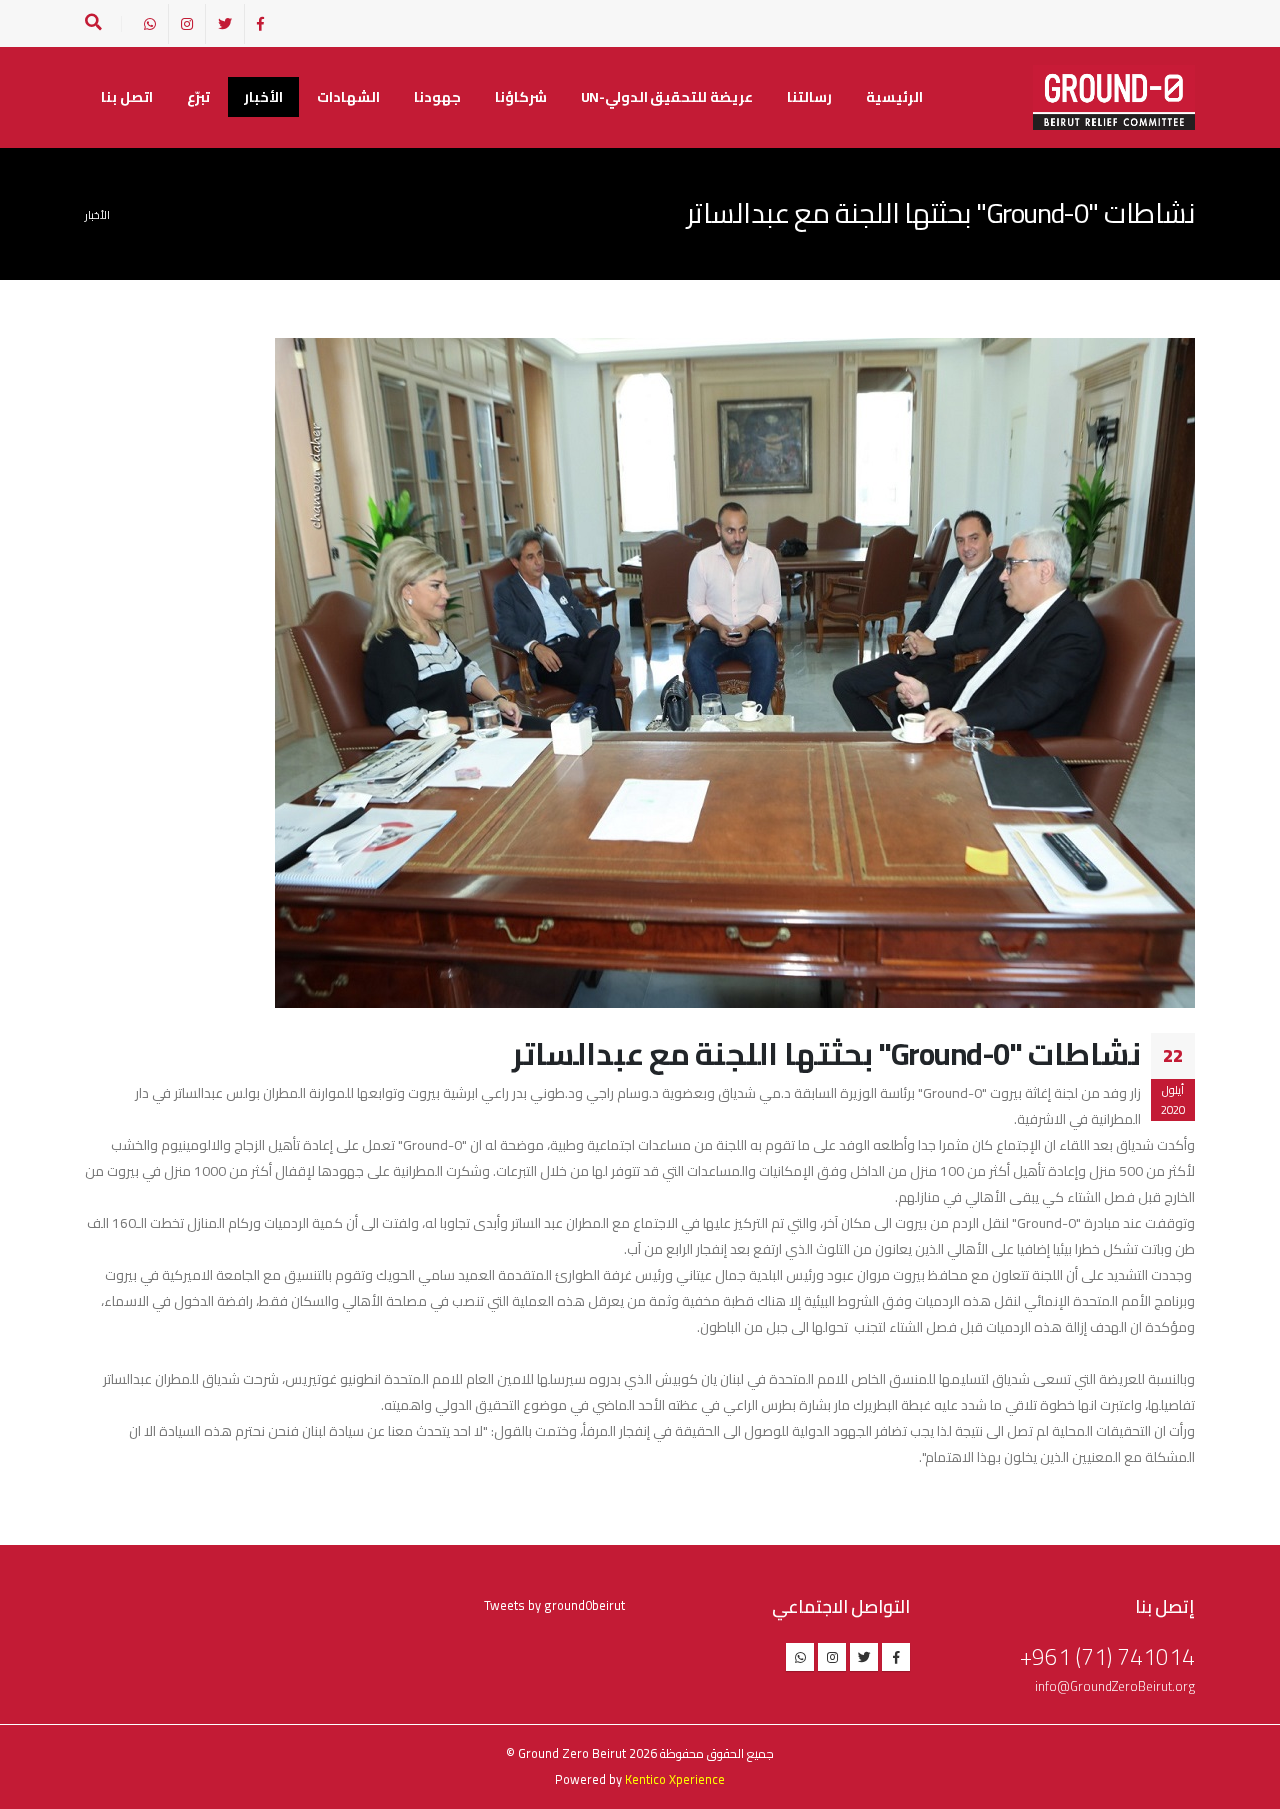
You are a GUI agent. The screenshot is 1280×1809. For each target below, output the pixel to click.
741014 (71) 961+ (1107, 1656)
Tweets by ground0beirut (554, 1605)
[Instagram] (187, 24)
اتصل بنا (127, 97)
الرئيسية (894, 97)
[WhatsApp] (150, 24)
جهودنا (437, 97)
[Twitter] (225, 24)
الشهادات (348, 97)
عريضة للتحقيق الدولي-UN (667, 97)
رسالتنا (809, 97)
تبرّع (198, 97)
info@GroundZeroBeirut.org (1115, 1686)
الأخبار (263, 97)
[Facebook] (260, 24)
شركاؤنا (521, 97)
